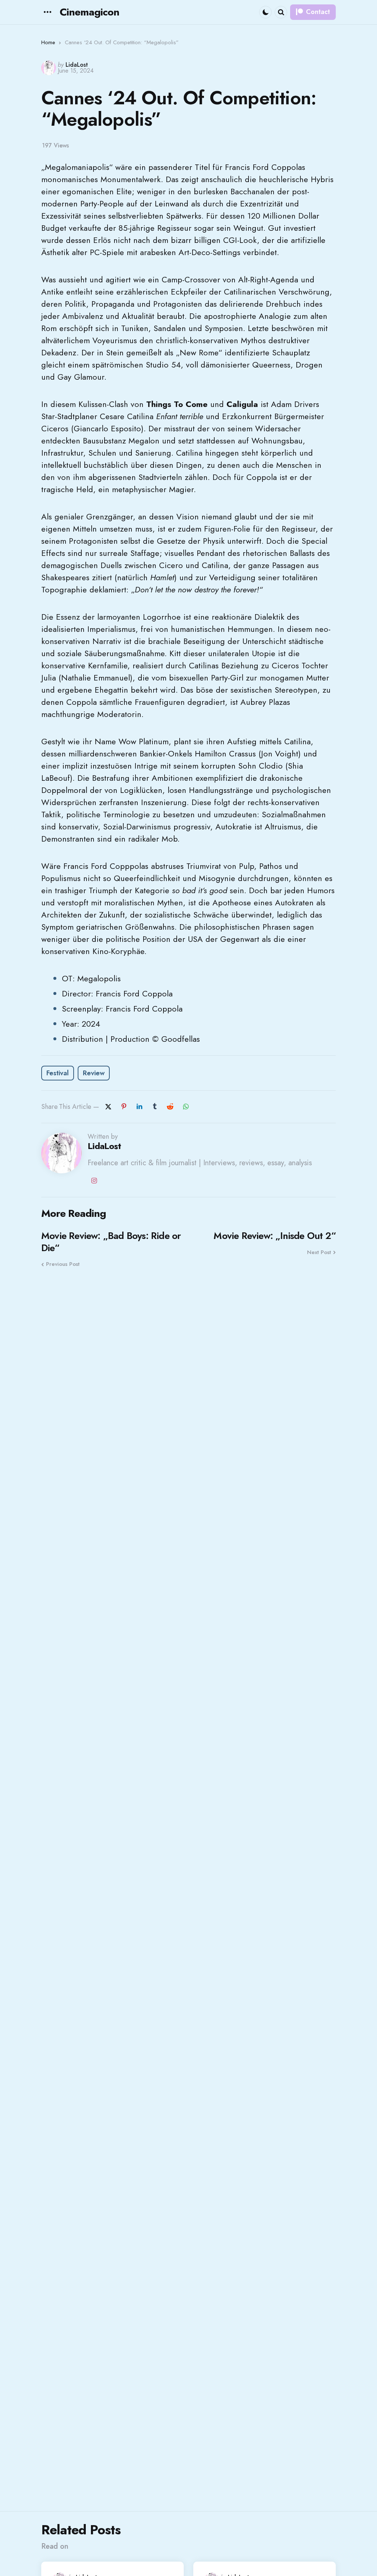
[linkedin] (139, 1107)
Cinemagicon (89, 12)
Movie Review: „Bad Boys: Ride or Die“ (111, 1242)
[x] (108, 1107)
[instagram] (94, 1181)
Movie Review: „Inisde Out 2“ (275, 1236)
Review (94, 1073)
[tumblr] (155, 1107)
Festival (58, 1073)
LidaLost (77, 65)
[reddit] (170, 1107)
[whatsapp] (186, 1107)
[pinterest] (124, 1107)
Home (48, 42)
